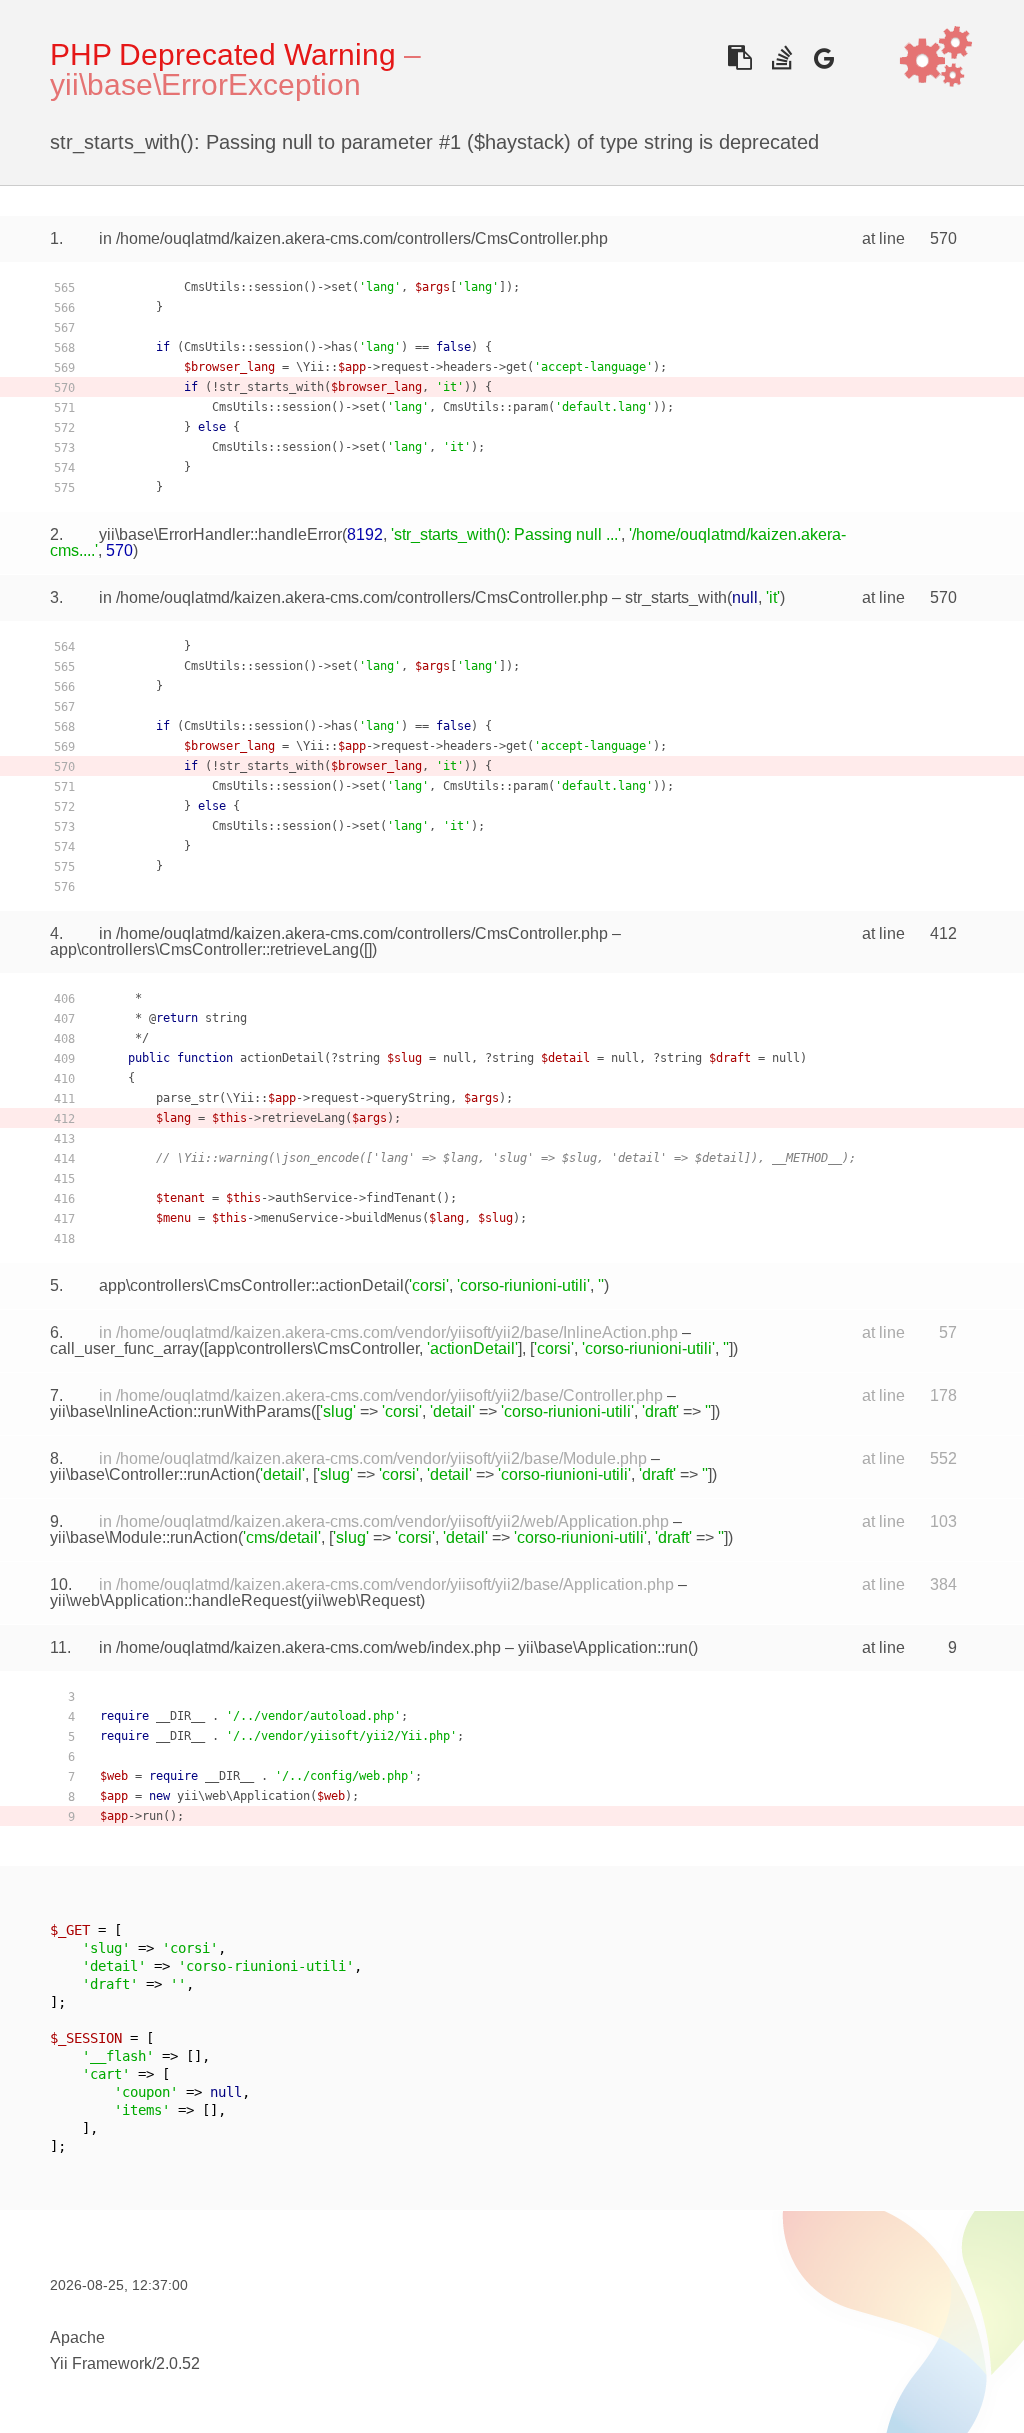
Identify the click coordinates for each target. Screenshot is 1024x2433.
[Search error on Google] (823, 57)
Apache (77, 2337)
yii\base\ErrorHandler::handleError (220, 534)
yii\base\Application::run (603, 1647)
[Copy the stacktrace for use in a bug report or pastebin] (739, 57)
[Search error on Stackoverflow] (781, 57)
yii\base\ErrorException (205, 84)
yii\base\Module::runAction (144, 1537)
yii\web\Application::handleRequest (175, 1600)
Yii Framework (101, 2363)
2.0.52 (178, 2363)
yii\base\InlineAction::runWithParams (180, 1411)
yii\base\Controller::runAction (152, 1474)
